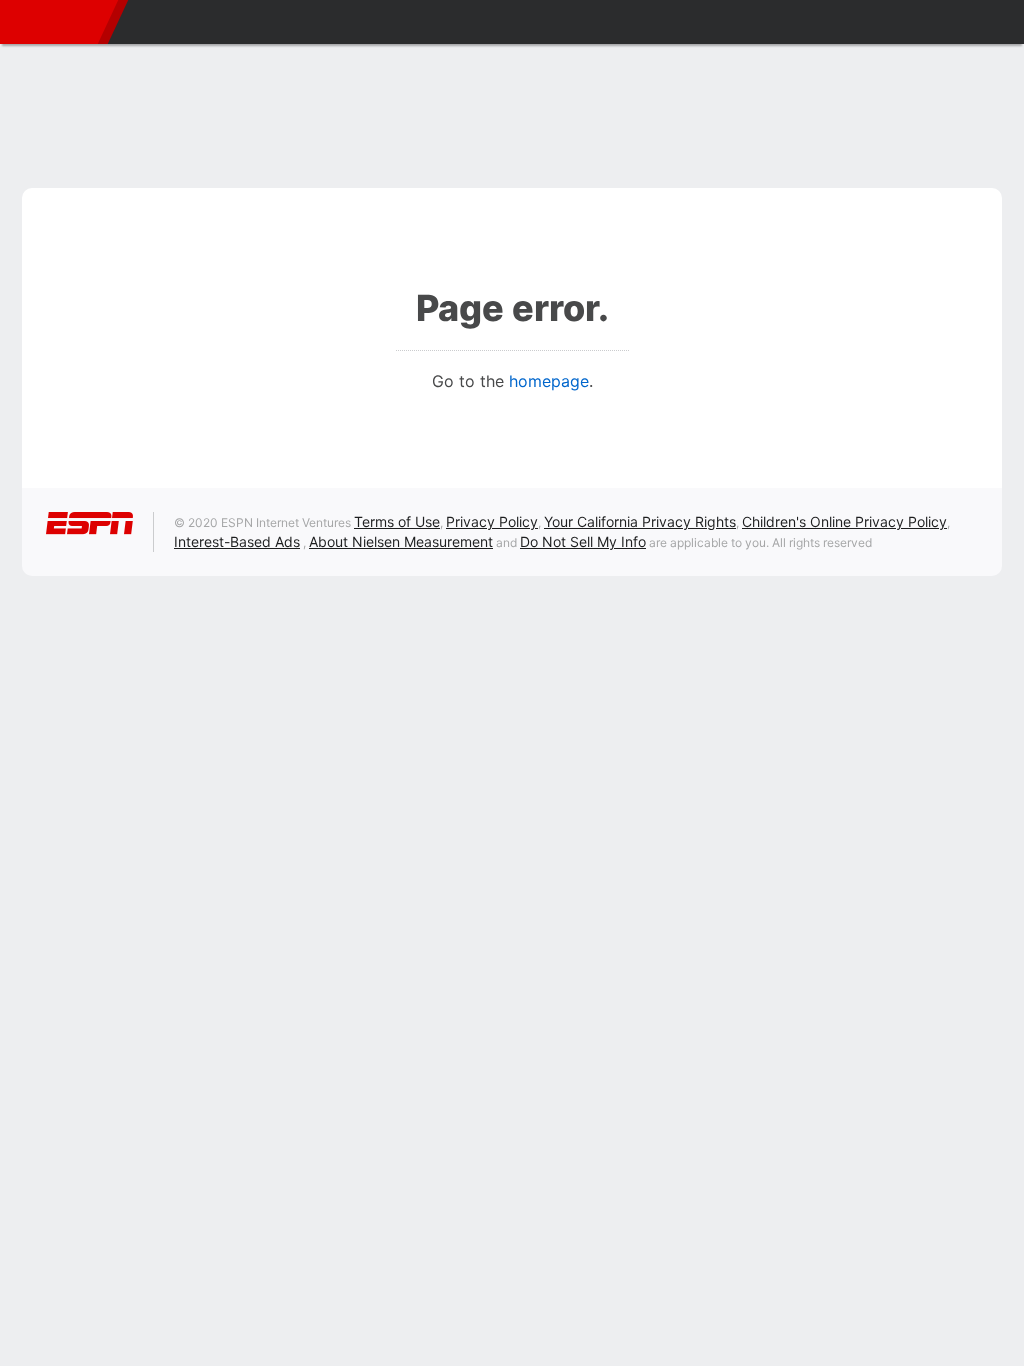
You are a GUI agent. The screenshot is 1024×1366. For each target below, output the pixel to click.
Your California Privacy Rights (640, 521)
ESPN (54, 22)
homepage (549, 381)
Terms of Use (397, 521)
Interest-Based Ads (237, 541)
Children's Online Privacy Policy (844, 521)
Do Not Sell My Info (583, 541)
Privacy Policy (492, 521)
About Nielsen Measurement (401, 541)
